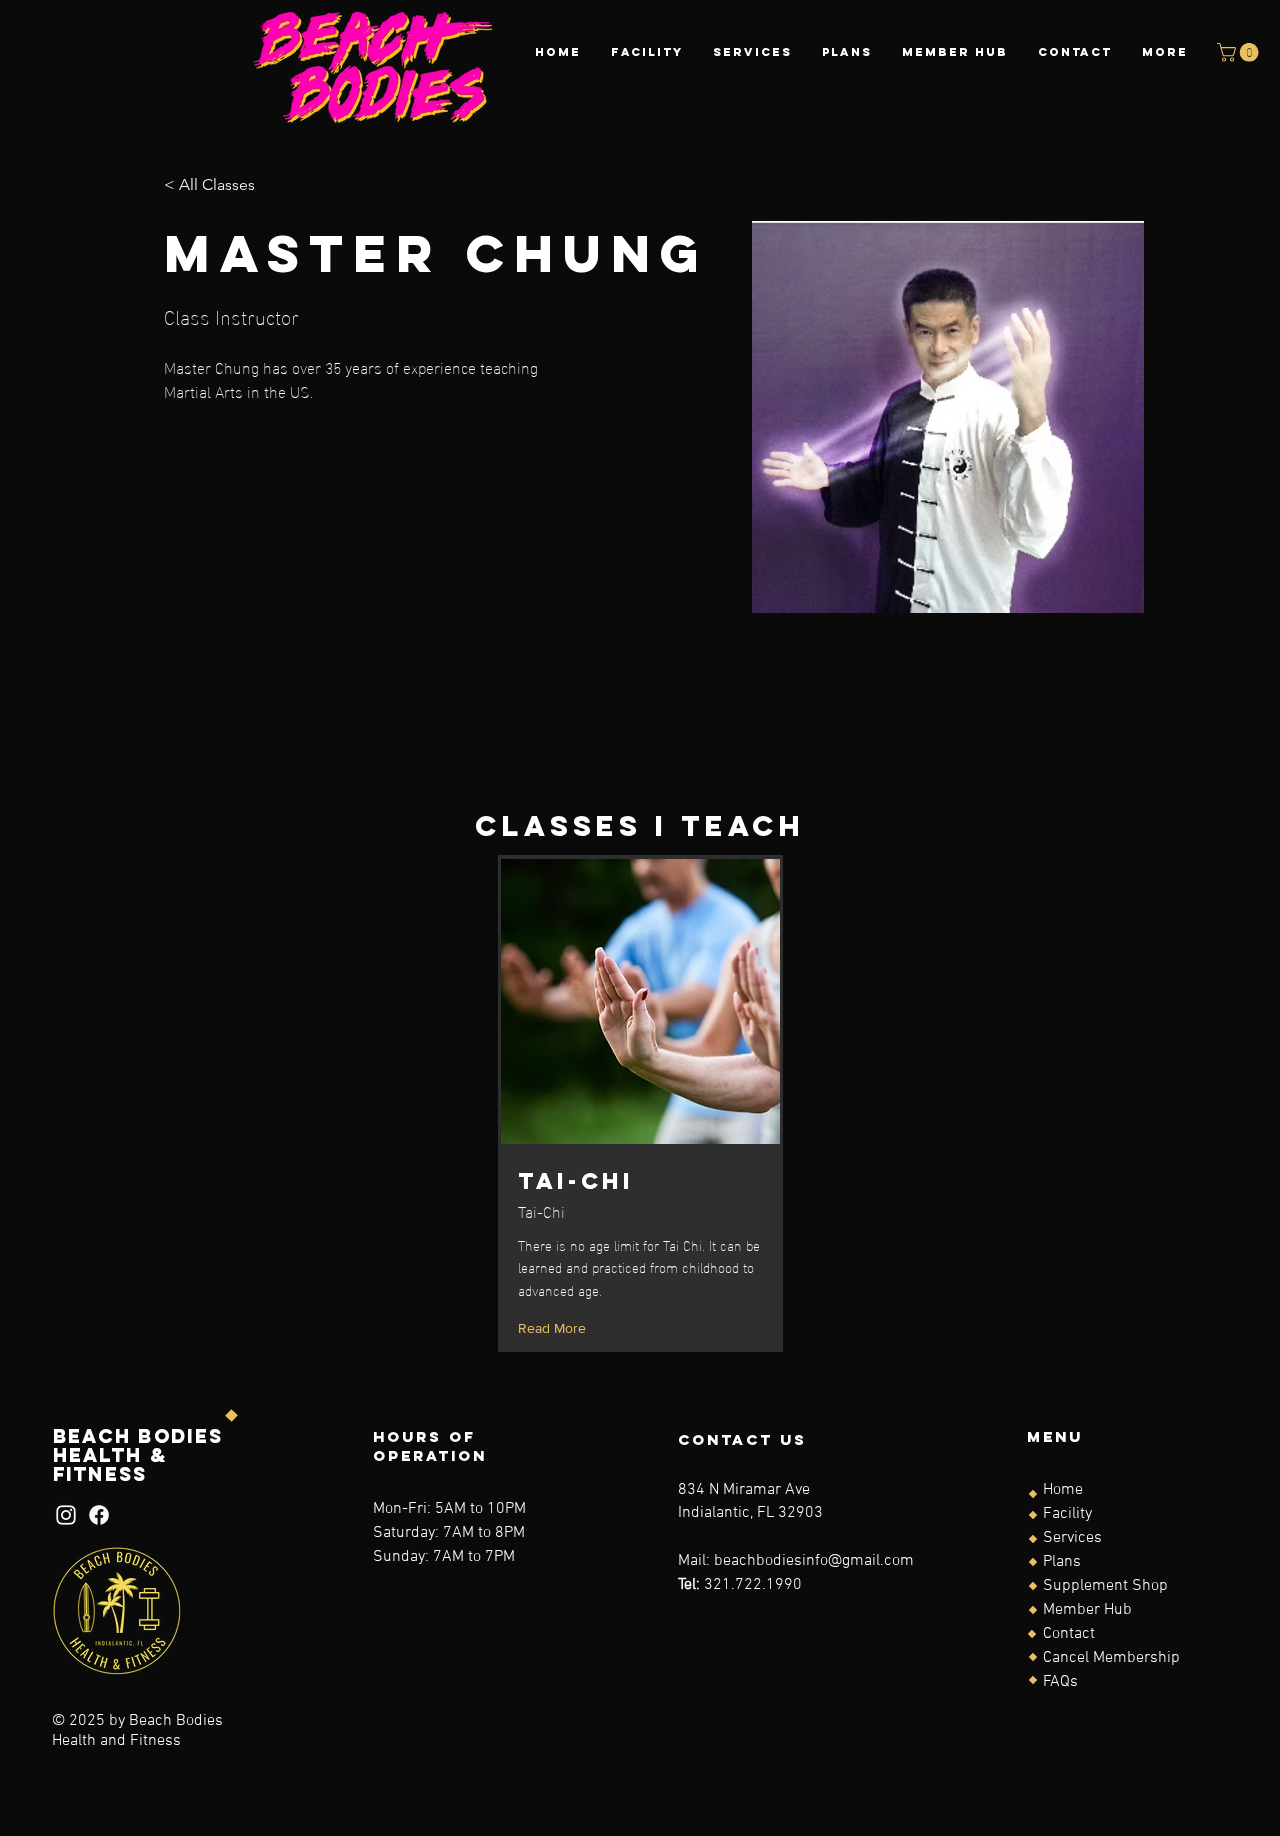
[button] (1240, 52)
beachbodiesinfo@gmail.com (814, 1561)
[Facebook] (99, 1515)
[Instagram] (66, 1515)
